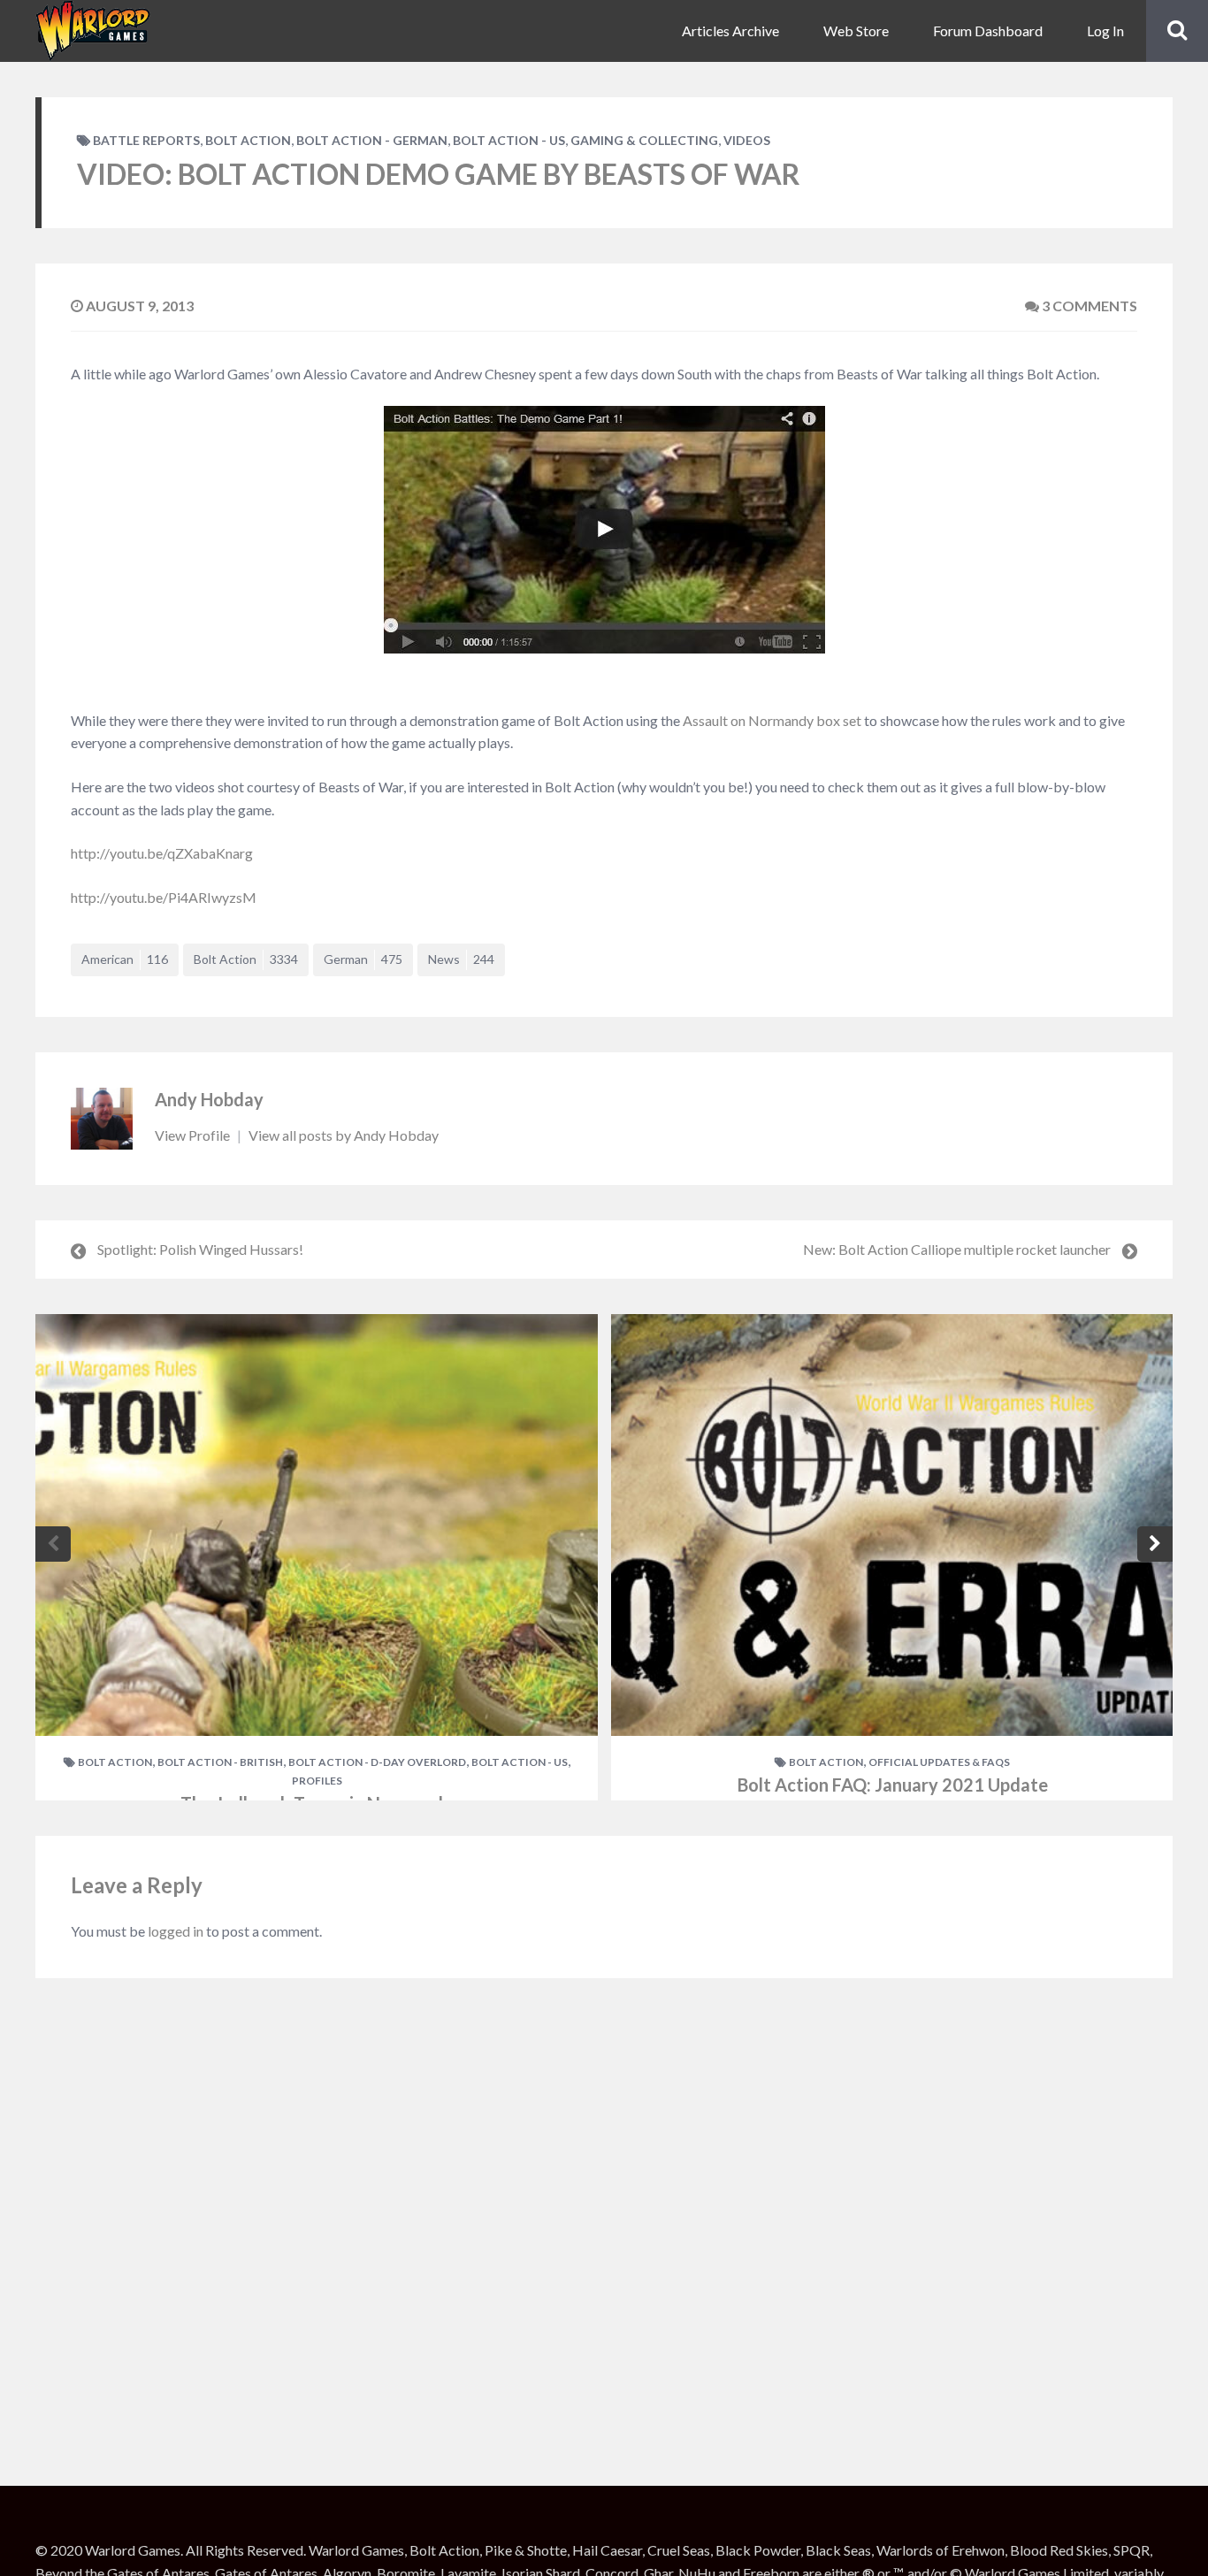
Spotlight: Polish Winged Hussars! (200, 1249)
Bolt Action (248, 140)
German (363, 959)
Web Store (856, 31)
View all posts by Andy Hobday (344, 1135)
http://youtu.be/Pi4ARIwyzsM (164, 897)
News (461, 959)
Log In (1105, 31)
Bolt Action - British (220, 1762)
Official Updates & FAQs (939, 1762)
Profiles (317, 1781)
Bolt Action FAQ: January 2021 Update (893, 1785)
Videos (747, 140)
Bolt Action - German (372, 140)
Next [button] (1155, 1544)
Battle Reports (146, 140)
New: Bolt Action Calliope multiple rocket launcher (957, 1249)
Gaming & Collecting (644, 140)
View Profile (194, 1135)
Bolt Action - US (509, 140)
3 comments (1088, 306)
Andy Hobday (209, 1099)
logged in (176, 1931)
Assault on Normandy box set (772, 720)
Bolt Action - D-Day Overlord (377, 1762)
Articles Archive (730, 31)
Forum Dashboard (988, 31)
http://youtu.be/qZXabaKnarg (162, 853)
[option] (317, 1557)
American (125, 959)
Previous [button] (53, 1544)
